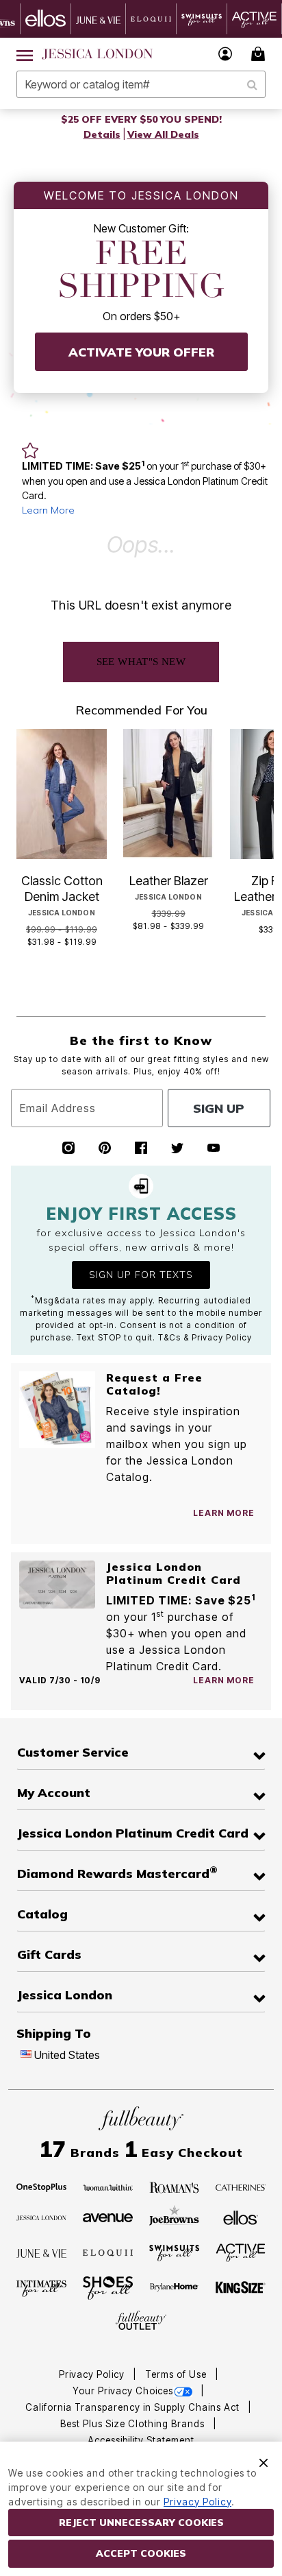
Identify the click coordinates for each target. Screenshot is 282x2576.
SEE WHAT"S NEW (141, 662)
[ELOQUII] (108, 2251)
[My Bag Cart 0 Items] (260, 54)
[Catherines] (241, 2187)
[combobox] (141, 84)
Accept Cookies (141, 2553)
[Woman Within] (108, 2187)
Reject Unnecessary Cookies (141, 2523)
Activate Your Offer (141, 352)
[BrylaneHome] (175, 2288)
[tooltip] (46, 19)
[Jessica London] (42, 2217)
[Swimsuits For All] (175, 2252)
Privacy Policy (93, 2374)
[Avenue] (108, 2217)
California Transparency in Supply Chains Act (134, 2407)
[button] (226, 54)
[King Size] (241, 2288)
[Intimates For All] (42, 2288)
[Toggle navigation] (25, 54)
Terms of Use (177, 2374)
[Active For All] (241, 2252)
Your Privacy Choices (123, 2391)
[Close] (264, 2461)
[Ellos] (241, 2217)
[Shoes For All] (108, 2287)
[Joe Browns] (175, 2216)
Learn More (48, 510)
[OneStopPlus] (42, 2187)
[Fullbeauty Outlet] (141, 2321)
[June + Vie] (42, 2252)
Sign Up (219, 1108)
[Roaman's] (175, 2187)
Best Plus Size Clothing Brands (134, 2424)
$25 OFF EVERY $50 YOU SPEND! (141, 119)
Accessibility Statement (141, 2440)
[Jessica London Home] (98, 54)
